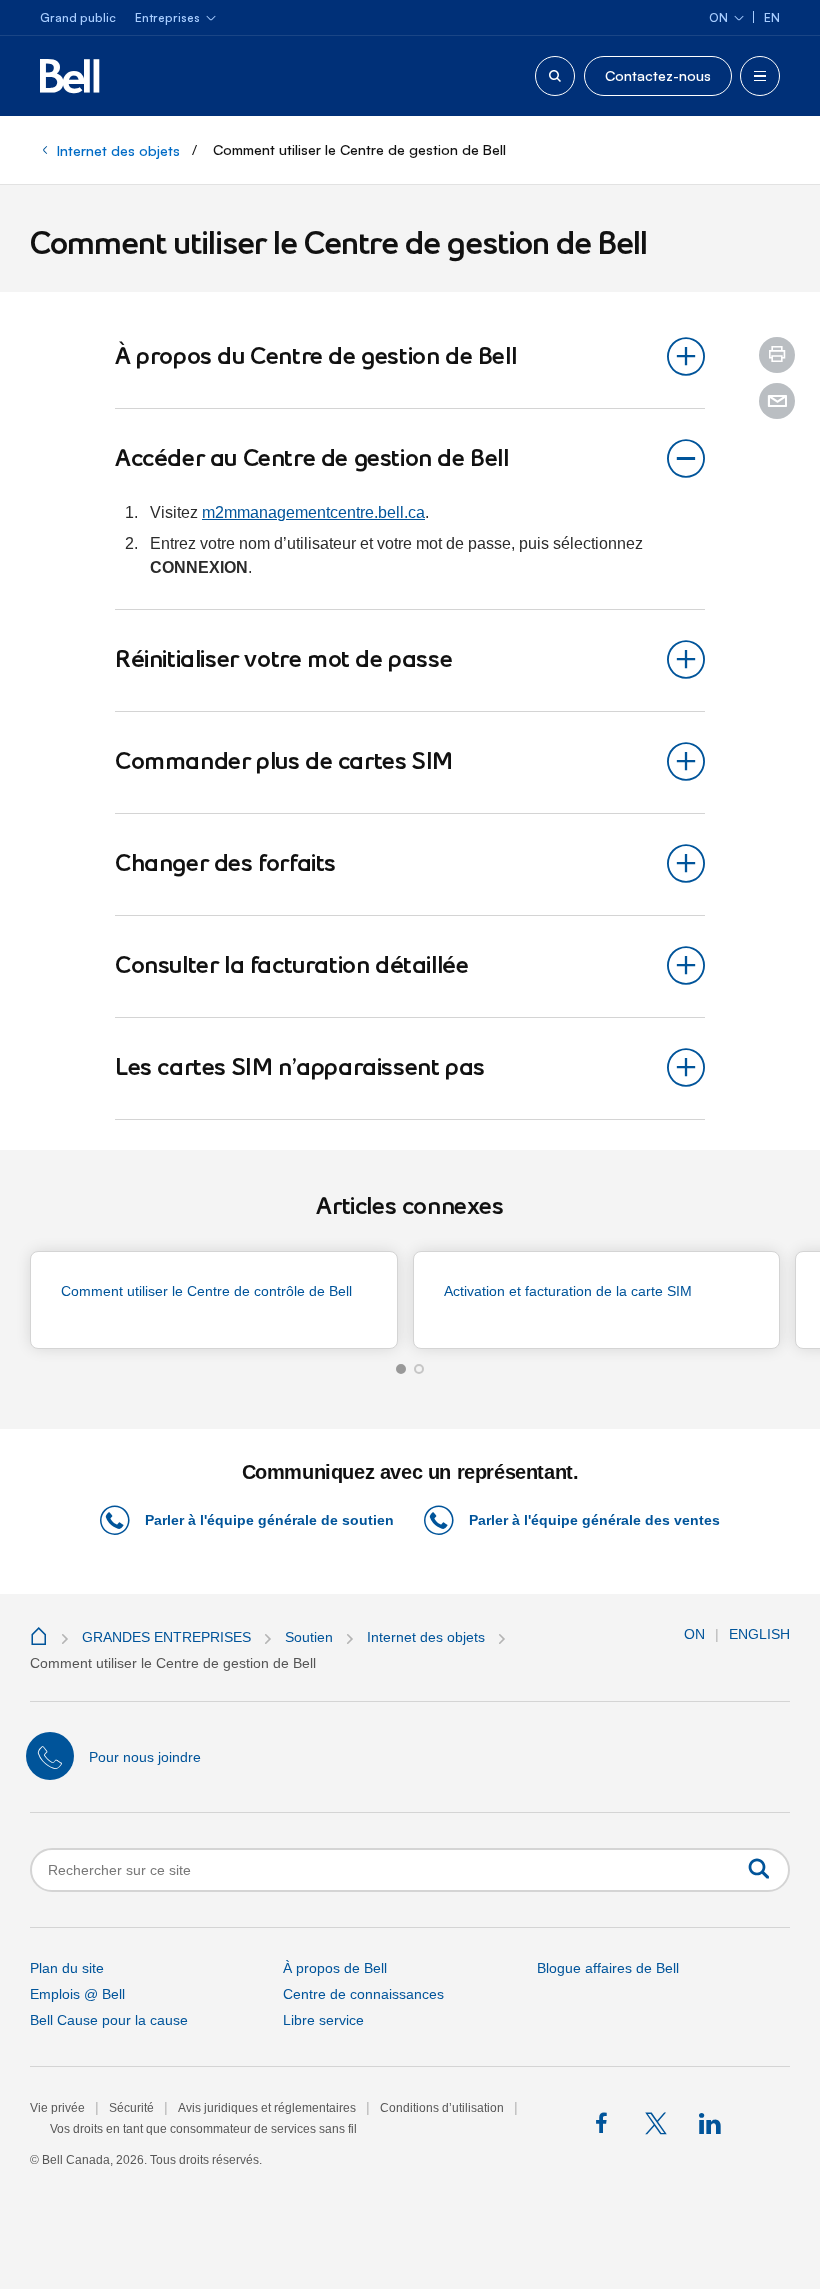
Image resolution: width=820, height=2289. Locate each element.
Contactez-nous (658, 75)
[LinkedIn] (710, 2124)
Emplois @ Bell (77, 1994)
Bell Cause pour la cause (109, 2020)
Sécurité (131, 2108)
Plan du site (67, 1968)
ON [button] (694, 1634)
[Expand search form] (555, 76)
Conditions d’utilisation (442, 2108)
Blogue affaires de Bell (608, 1968)
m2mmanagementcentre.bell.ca (313, 512)
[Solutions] (41, 1637)
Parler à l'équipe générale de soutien (269, 1520)
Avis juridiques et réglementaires (267, 2108)
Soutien (309, 1637)
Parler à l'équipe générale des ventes (594, 1520)
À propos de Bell (335, 1968)
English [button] (759, 1634)
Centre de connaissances (363, 1994)
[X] (657, 2124)
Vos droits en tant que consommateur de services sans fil (203, 2129)
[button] (777, 355)
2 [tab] (419, 1369)
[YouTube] (763, 2124)
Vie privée (57, 2108)
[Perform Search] (759, 1868)
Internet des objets (118, 150)
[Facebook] (604, 2124)
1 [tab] (401, 1369)
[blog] (551, 2124)
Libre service (323, 2020)
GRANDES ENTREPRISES (166, 1637)
